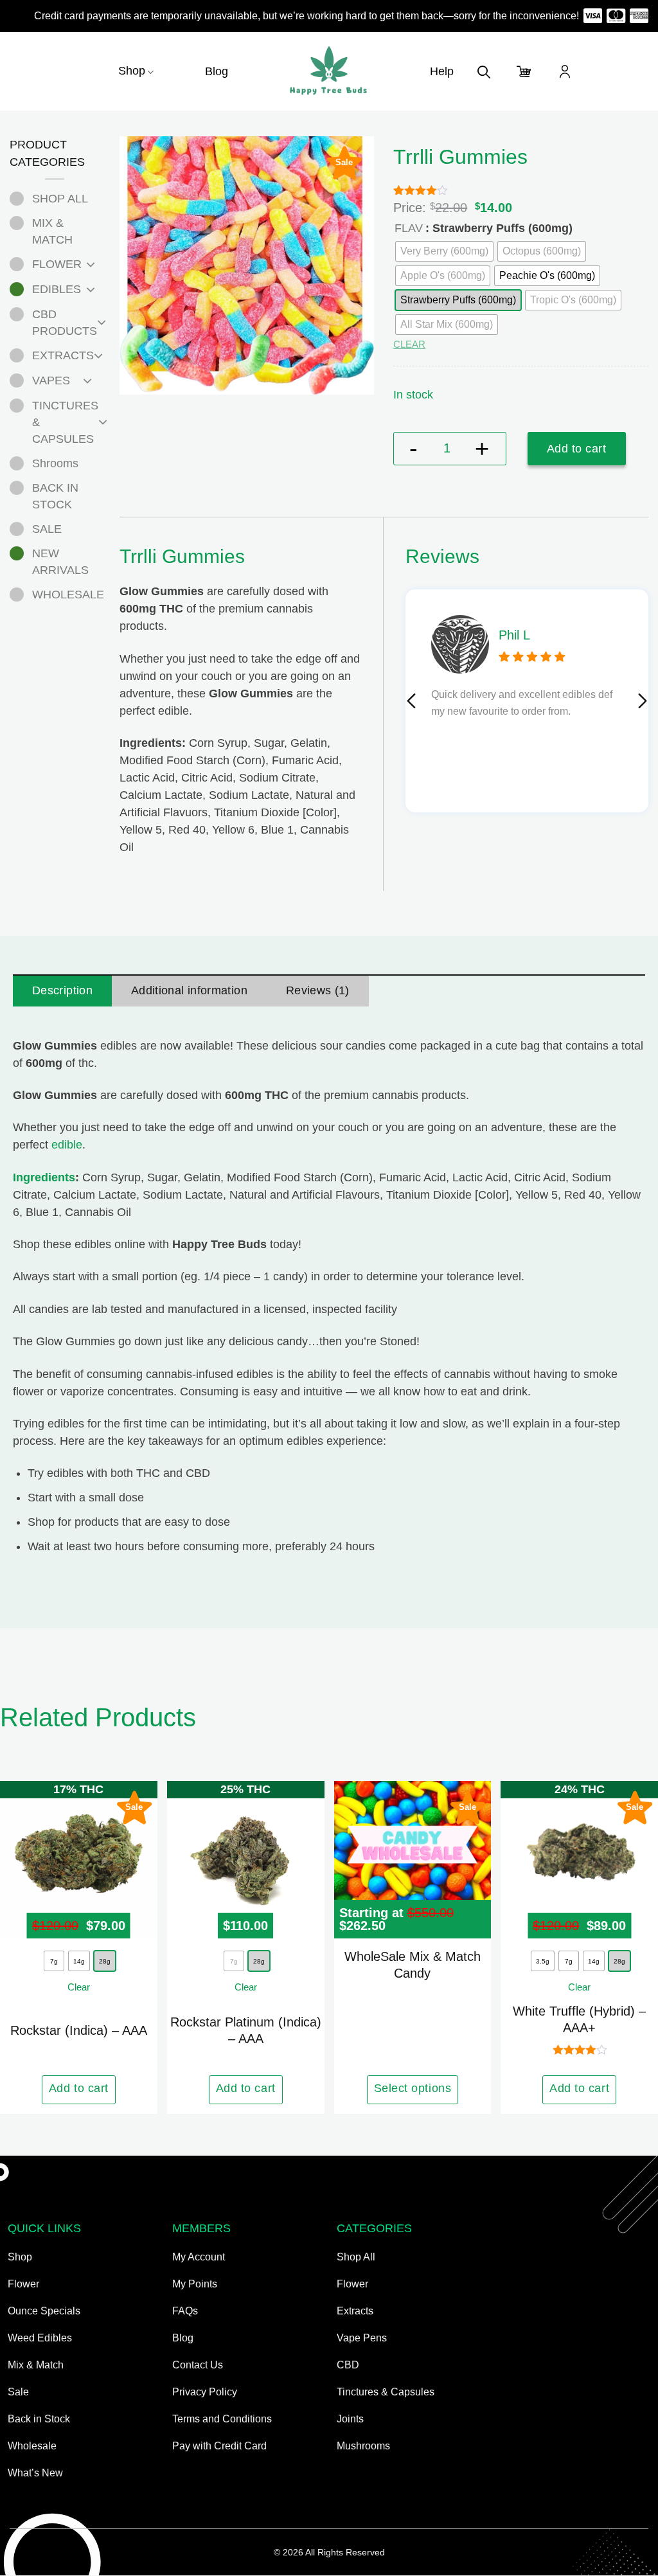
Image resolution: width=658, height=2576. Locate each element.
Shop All (356, 2257)
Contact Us (198, 2365)
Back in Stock (39, 2419)
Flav (409, 228)
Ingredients (44, 1177)
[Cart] (524, 71)
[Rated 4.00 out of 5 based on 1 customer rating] (521, 190)
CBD (348, 2365)
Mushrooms (363, 2446)
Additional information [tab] (189, 990)
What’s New (35, 2473)
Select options (413, 2088)
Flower (23, 2284)
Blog (217, 71)
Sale (18, 2392)
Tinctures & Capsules (386, 2392)
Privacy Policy (205, 2392)
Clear (409, 344)
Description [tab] (62, 990)
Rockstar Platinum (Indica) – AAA (246, 2030)
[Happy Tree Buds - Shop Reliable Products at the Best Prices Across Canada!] (329, 71)
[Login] (565, 71)
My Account (199, 2257)
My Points (195, 2284)
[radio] (547, 276)
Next (643, 701)
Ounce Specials (44, 2311)
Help (442, 71)
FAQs (185, 2311)
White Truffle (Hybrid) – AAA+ (579, 2019)
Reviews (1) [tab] (318, 990)
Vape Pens (362, 2338)
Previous (411, 701)
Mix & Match (36, 2365)
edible (67, 1145)
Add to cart (577, 449)
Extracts (355, 2311)
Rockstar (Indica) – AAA (79, 2030)
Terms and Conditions (222, 2419)
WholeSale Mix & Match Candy (413, 1965)
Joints (350, 2419)
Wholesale (32, 2446)
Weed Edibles (40, 2338)
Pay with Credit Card (219, 2446)
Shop (132, 71)
